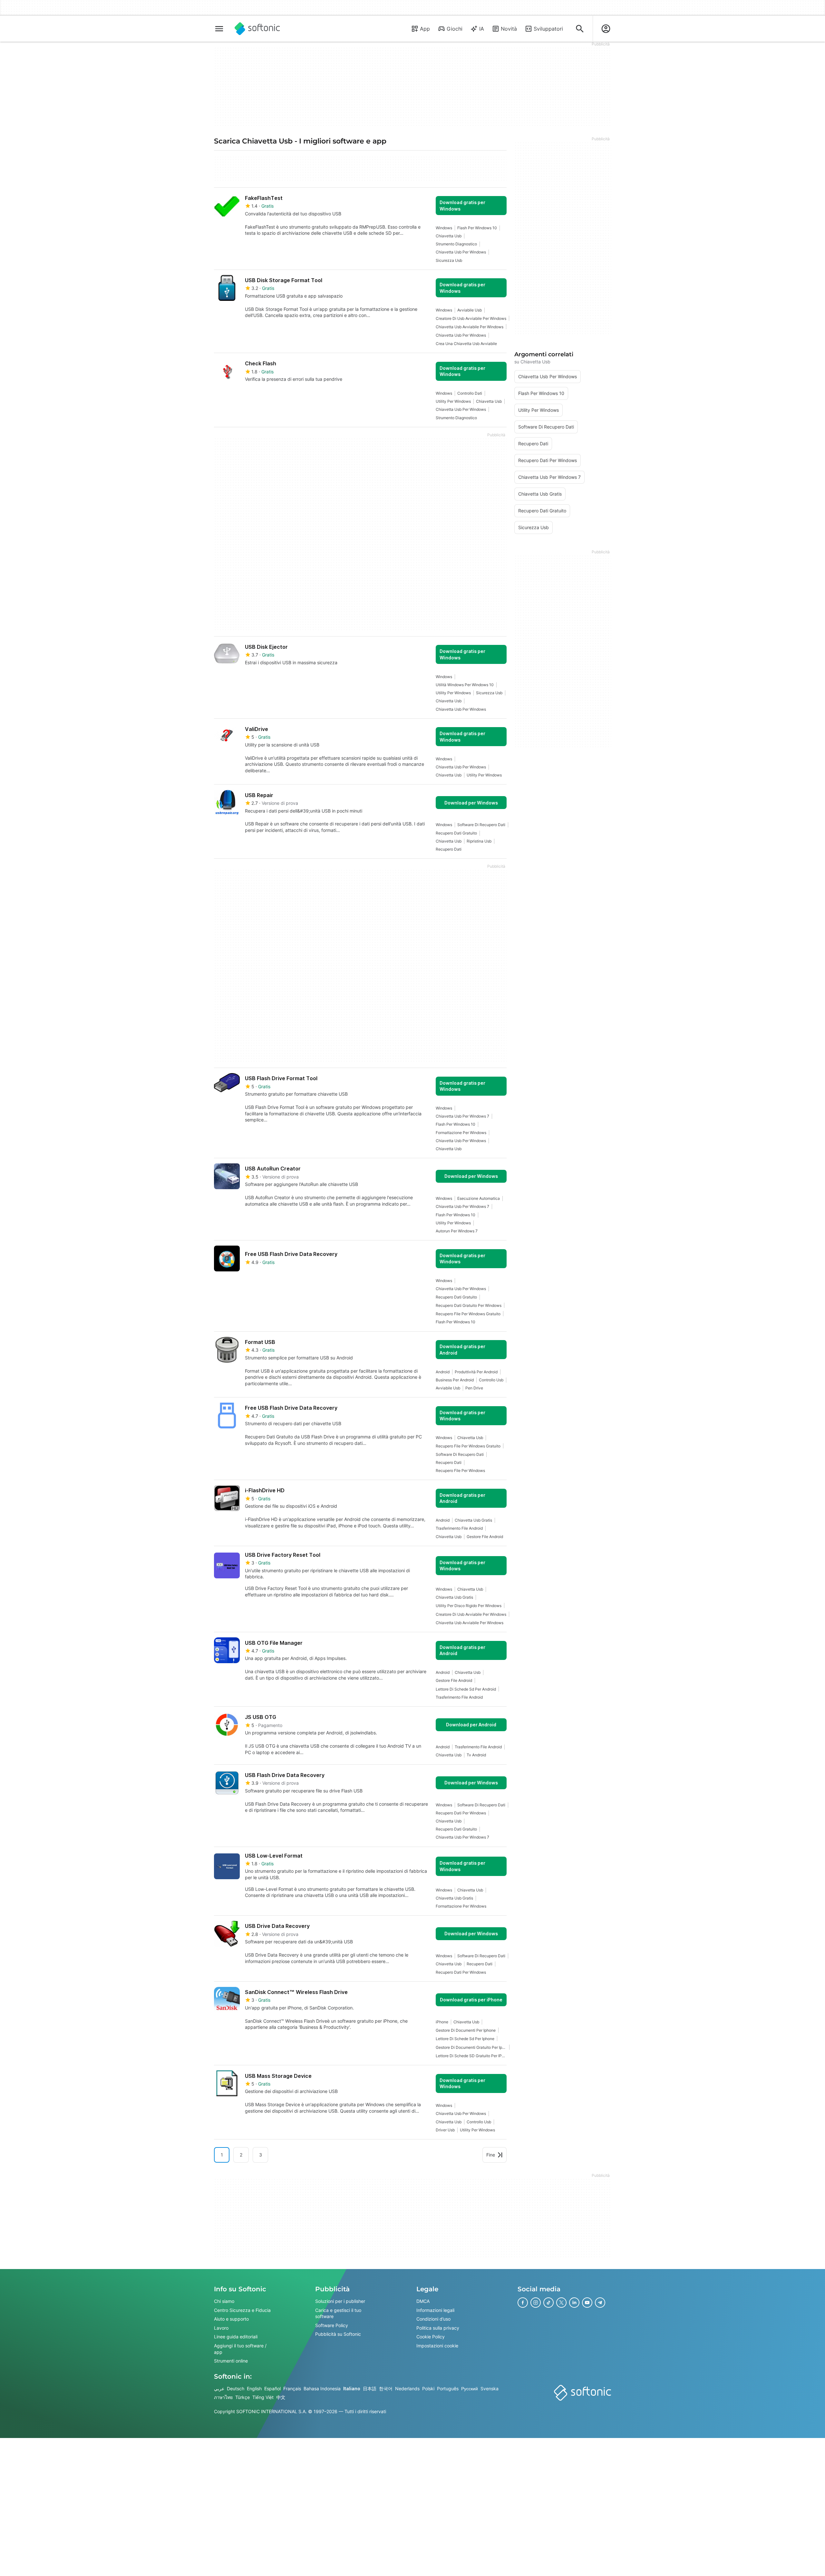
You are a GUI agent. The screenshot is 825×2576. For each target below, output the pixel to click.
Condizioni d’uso (433, 2319)
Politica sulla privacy (438, 2328)
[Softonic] (257, 29)
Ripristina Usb (479, 841)
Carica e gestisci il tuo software (338, 2313)
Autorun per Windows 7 (457, 1231)
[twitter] (561, 2303)
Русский (470, 2388)
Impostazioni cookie (437, 2346)
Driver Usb (445, 2130)
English (254, 2388)
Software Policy (332, 2325)
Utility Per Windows (453, 401)
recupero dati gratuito (456, 833)
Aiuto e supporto (231, 2319)
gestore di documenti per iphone (466, 2030)
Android (443, 1372)
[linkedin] (574, 2303)
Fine (491, 2155)
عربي (219, 2388)
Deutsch (236, 2388)
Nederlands (407, 2388)
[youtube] (587, 2303)
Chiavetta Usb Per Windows (461, 252)
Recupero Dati (449, 849)
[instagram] (536, 2303)
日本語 (370, 2388)
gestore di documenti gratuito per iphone (471, 2047)
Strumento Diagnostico (456, 244)
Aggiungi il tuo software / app (240, 2349)
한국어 (386, 2388)
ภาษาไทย (223, 2397)
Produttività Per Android (476, 1372)
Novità (509, 29)
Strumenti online (231, 2361)
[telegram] (600, 2303)
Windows (444, 228)
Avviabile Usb (470, 310)
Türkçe (243, 2397)
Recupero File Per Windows (460, 1471)
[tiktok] (548, 2303)
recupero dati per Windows (461, 1813)
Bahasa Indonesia (322, 2388)
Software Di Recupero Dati (481, 825)
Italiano (352, 2388)
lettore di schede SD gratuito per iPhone (471, 2056)
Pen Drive (474, 1388)
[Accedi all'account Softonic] (606, 29)
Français (292, 2388)
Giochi (455, 29)
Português (448, 2388)
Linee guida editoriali (236, 2337)
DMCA (423, 2301)
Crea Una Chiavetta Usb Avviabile (466, 344)
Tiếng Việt (263, 2397)
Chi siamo (224, 2301)
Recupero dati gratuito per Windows (469, 1305)
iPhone (442, 2022)
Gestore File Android (485, 1537)
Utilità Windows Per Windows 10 (465, 685)
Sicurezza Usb (449, 260)
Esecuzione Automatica (479, 1198)
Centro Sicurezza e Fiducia (242, 2310)
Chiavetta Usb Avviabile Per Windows (470, 327)
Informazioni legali (435, 2310)
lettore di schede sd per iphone (465, 2039)
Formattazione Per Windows (461, 1133)
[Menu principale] (219, 29)
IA (482, 29)
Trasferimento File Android (459, 1528)
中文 (281, 2397)
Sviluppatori (548, 29)
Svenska (490, 2388)
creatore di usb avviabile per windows (471, 318)
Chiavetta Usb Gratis (473, 1520)
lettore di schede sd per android (466, 1689)
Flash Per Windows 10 (477, 228)
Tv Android (476, 1755)
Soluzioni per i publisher (340, 2301)
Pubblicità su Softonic (338, 2334)
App (425, 29)
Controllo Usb (491, 1380)
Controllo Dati (470, 393)
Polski (428, 2388)
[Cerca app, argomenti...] (580, 29)
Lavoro (221, 2328)
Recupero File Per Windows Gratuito (468, 1314)
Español (272, 2388)
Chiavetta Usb (449, 236)
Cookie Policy (431, 2337)
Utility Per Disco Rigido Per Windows (469, 1606)
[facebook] (523, 2303)
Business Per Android (455, 1380)
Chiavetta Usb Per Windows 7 (462, 1116)
